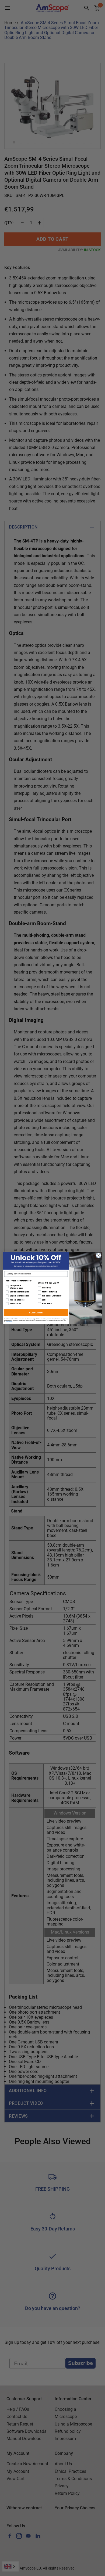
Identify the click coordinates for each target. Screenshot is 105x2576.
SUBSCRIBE (36, 1312)
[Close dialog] (99, 1255)
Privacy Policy (9, 1322)
